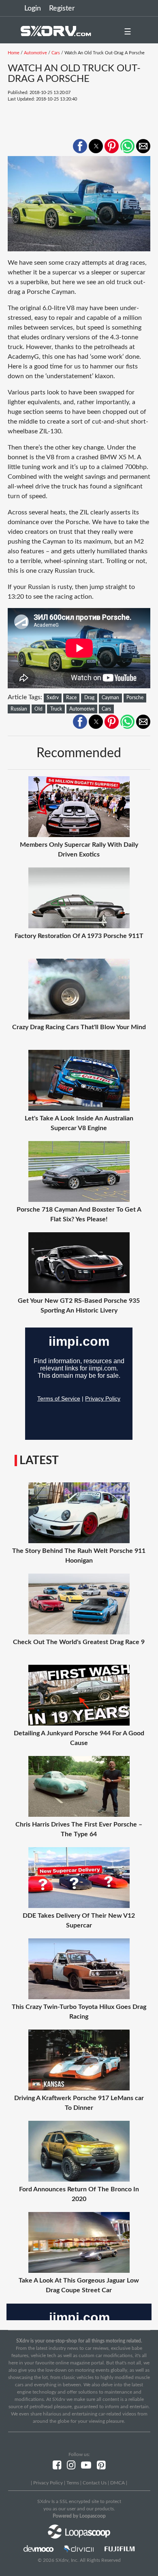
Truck (56, 709)
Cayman (110, 698)
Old (38, 709)
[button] (80, 146)
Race (71, 698)
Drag (89, 698)
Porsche (135, 698)
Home (14, 53)
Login (33, 9)
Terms (73, 2483)
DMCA (117, 2483)
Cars (56, 53)
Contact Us (95, 2483)
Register (62, 9)
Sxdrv (53, 698)
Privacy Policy (48, 2483)
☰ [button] (128, 32)
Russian (19, 709)
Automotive (35, 53)
